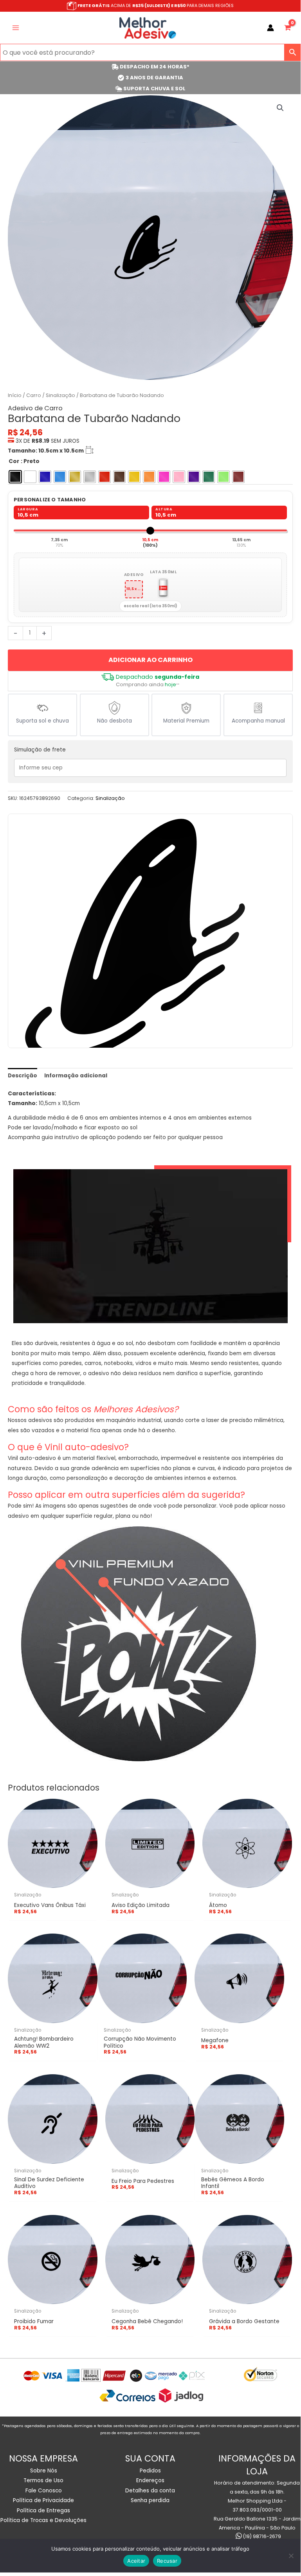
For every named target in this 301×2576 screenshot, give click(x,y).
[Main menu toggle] (15, 28)
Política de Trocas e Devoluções (43, 2520)
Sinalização (60, 395)
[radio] (15, 477)
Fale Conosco (44, 2491)
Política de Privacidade (43, 2500)
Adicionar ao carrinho (150, 660)
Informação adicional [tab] (76, 1076)
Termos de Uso (43, 2480)
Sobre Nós (44, 2471)
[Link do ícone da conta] (270, 28)
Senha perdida (150, 2500)
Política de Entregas (43, 2511)
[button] (280, 108)
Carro (34, 395)
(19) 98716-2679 (261, 2536)
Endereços (150, 2480)
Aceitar (136, 2561)
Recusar (167, 2561)
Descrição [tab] (23, 1076)
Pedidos (150, 2471)
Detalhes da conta (150, 2491)
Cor (14, 461)
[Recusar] (291, 2556)
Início (15, 395)
